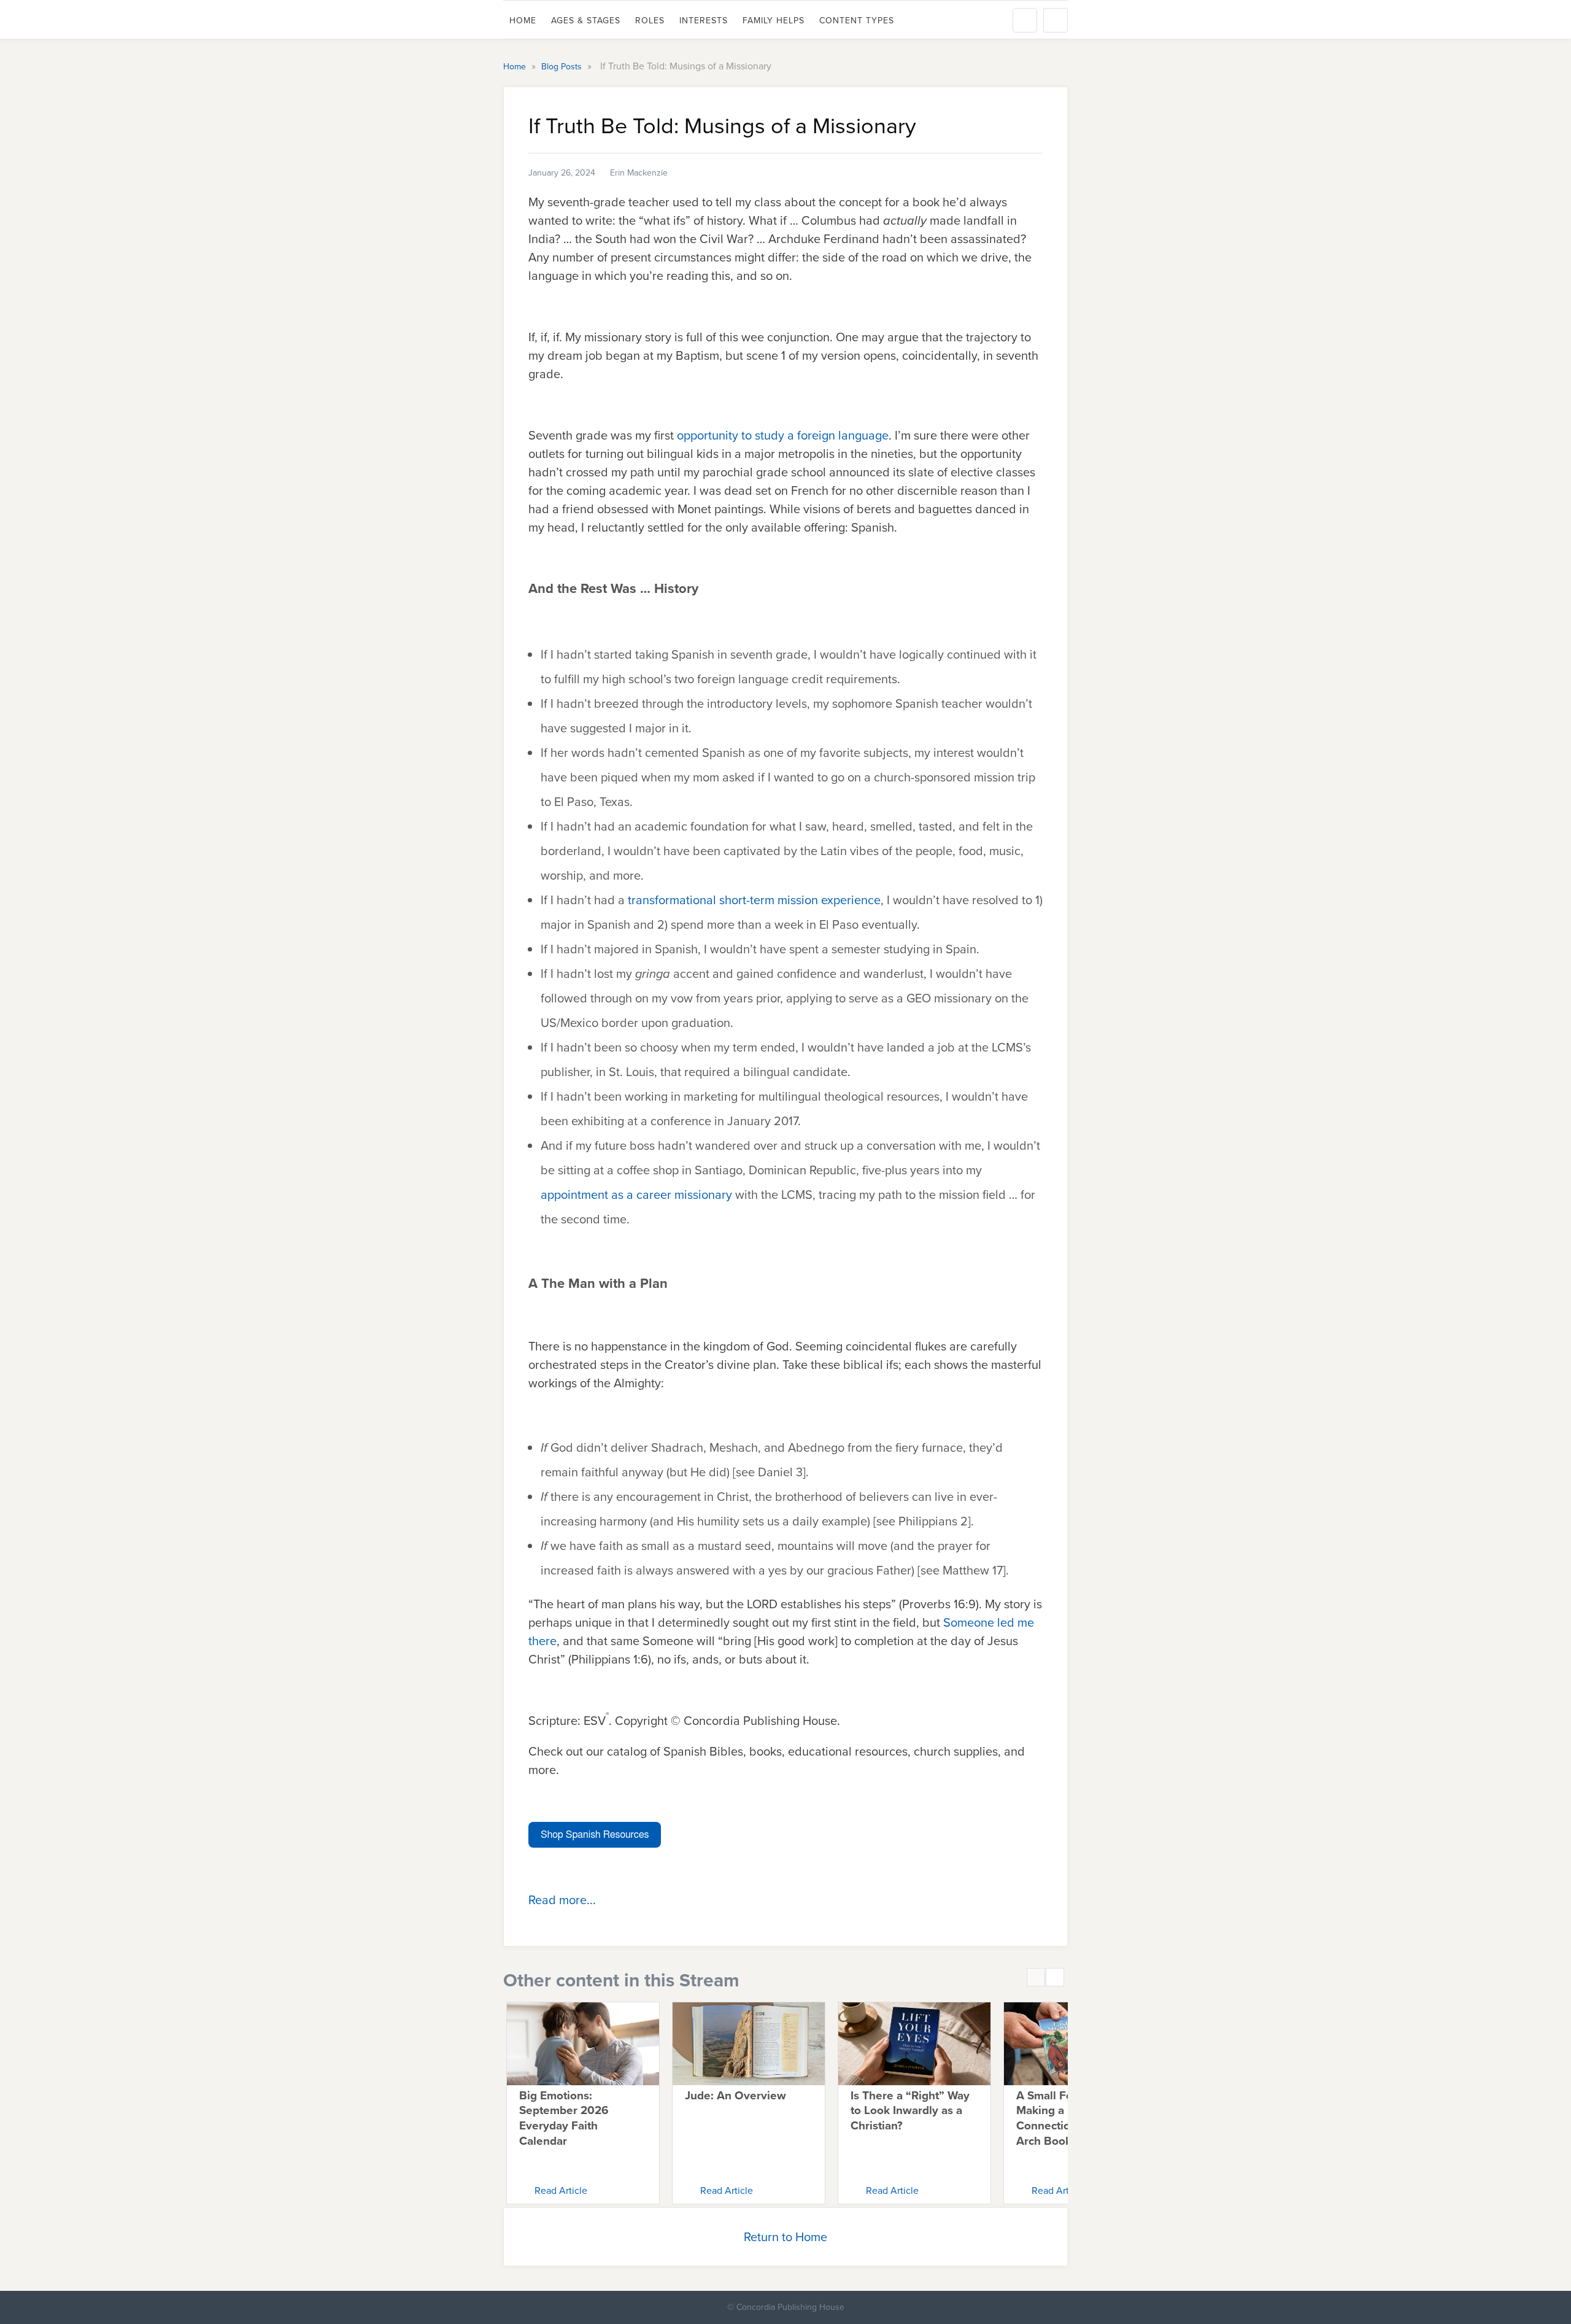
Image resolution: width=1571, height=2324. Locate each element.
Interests (704, 21)
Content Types (857, 21)
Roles (650, 21)
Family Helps (774, 21)
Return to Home (785, 2237)
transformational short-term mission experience (754, 900)
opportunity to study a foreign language (783, 435)
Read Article (561, 2190)
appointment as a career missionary (636, 1195)
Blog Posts (563, 67)
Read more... (562, 1900)
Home (523, 21)
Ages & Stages (586, 21)
